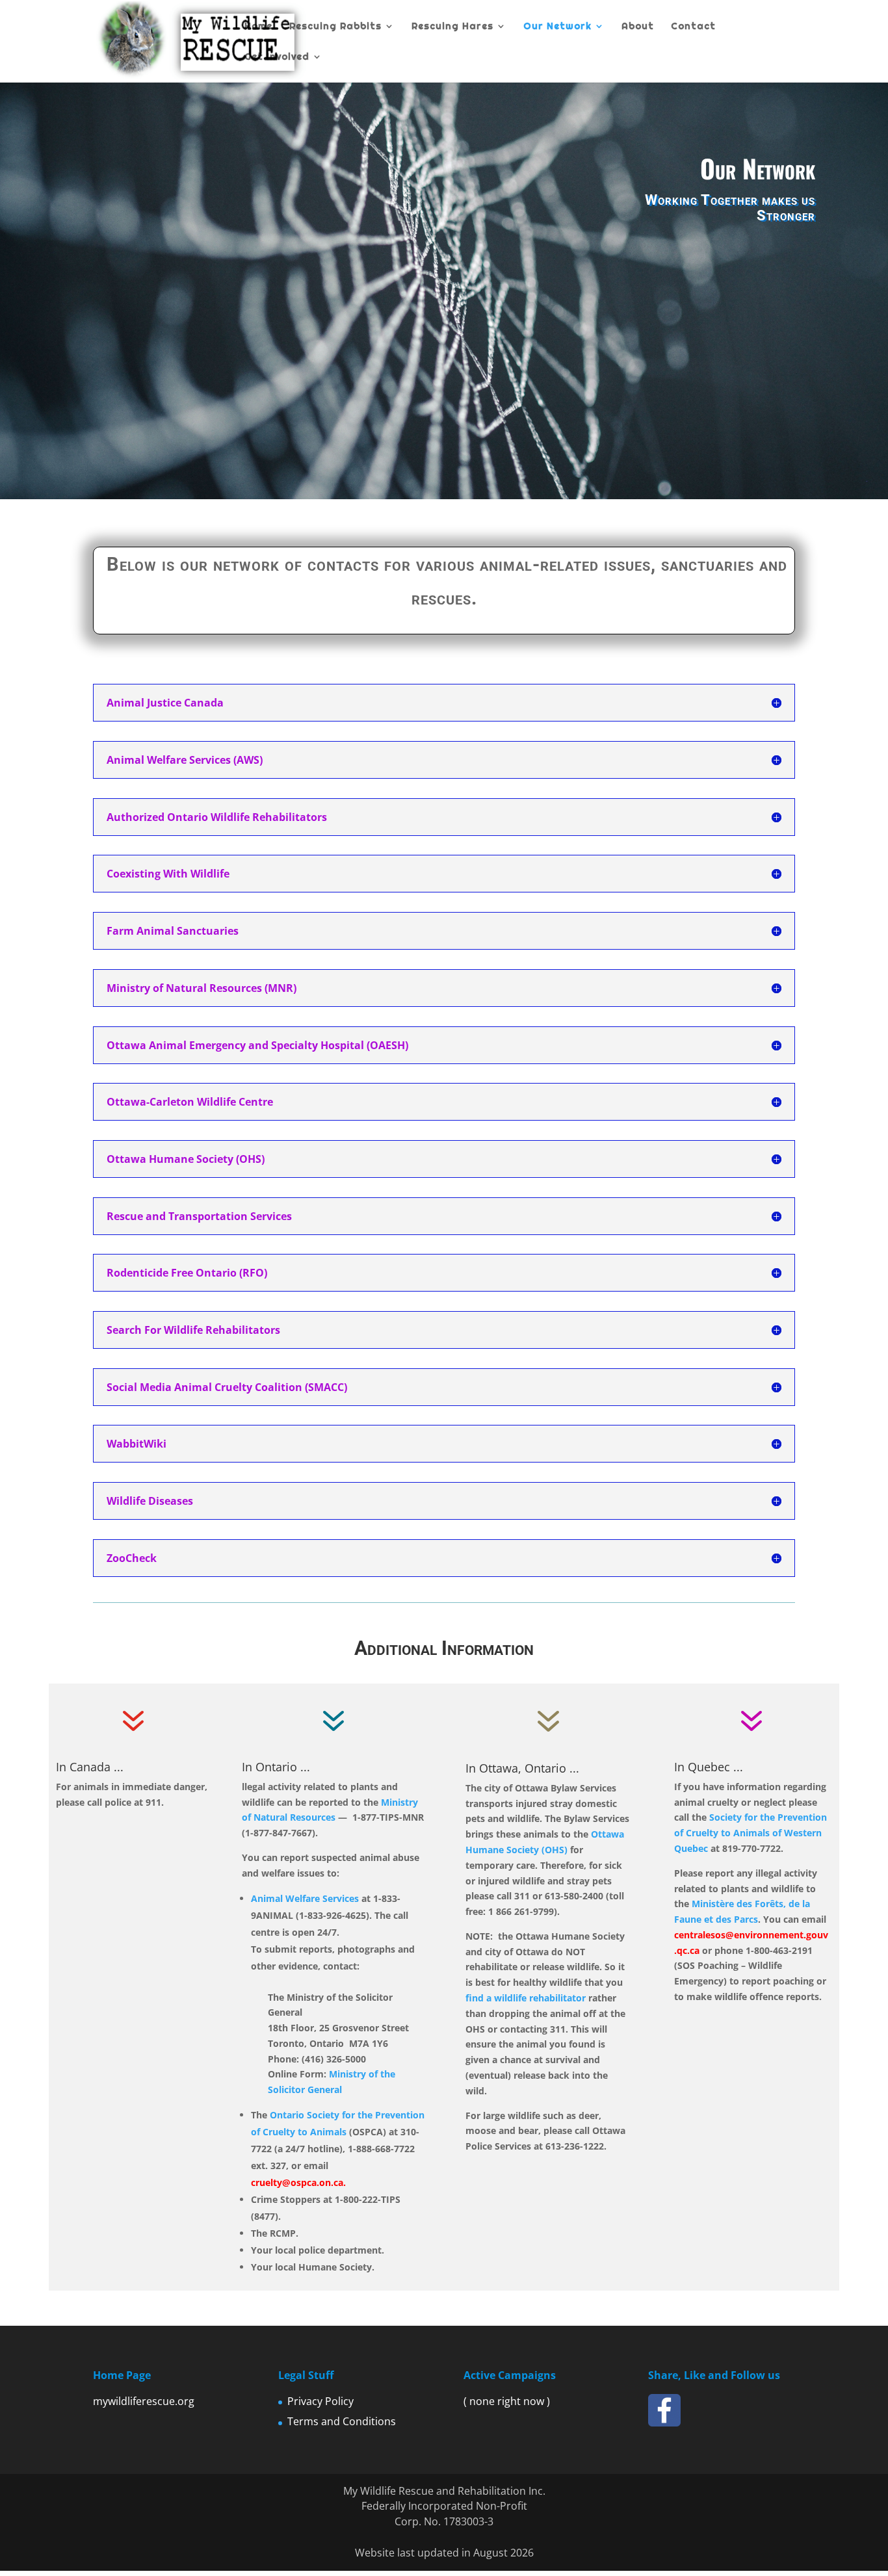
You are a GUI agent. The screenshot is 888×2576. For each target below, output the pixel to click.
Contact (693, 27)
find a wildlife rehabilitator (527, 1998)
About (638, 27)
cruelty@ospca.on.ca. (298, 2182)
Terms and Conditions (342, 2421)
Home (258, 27)
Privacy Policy (320, 2401)
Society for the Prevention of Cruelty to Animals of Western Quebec (751, 1833)
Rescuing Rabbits (335, 27)
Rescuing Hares (452, 27)
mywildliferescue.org (144, 2401)
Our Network (557, 27)
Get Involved (277, 57)
